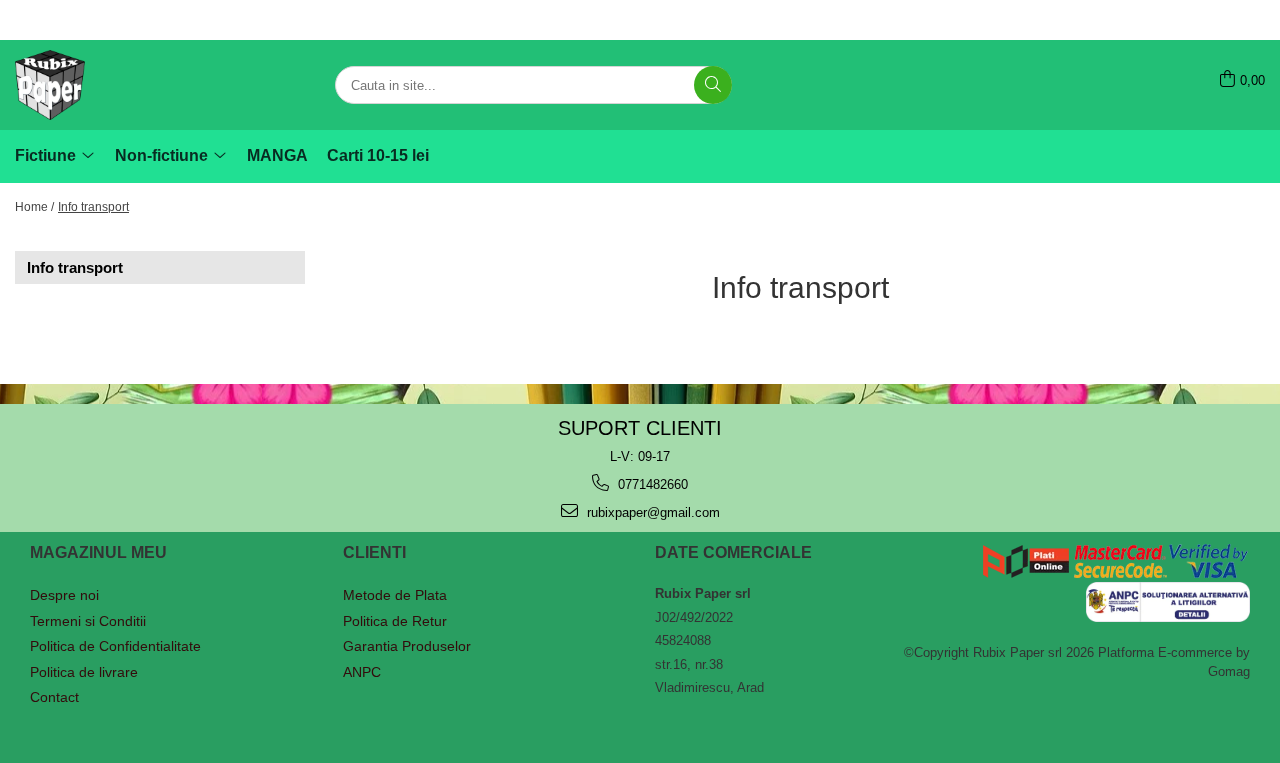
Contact (54, 697)
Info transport (93, 207)
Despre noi (64, 595)
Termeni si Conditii (88, 621)
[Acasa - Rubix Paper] (115, 85)
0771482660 (651, 484)
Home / (34, 207)
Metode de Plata (395, 595)
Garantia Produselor (407, 646)
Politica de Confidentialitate (115, 646)
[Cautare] (713, 85)
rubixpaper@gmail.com (651, 512)
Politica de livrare (84, 672)
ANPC (362, 672)
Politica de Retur (395, 621)
